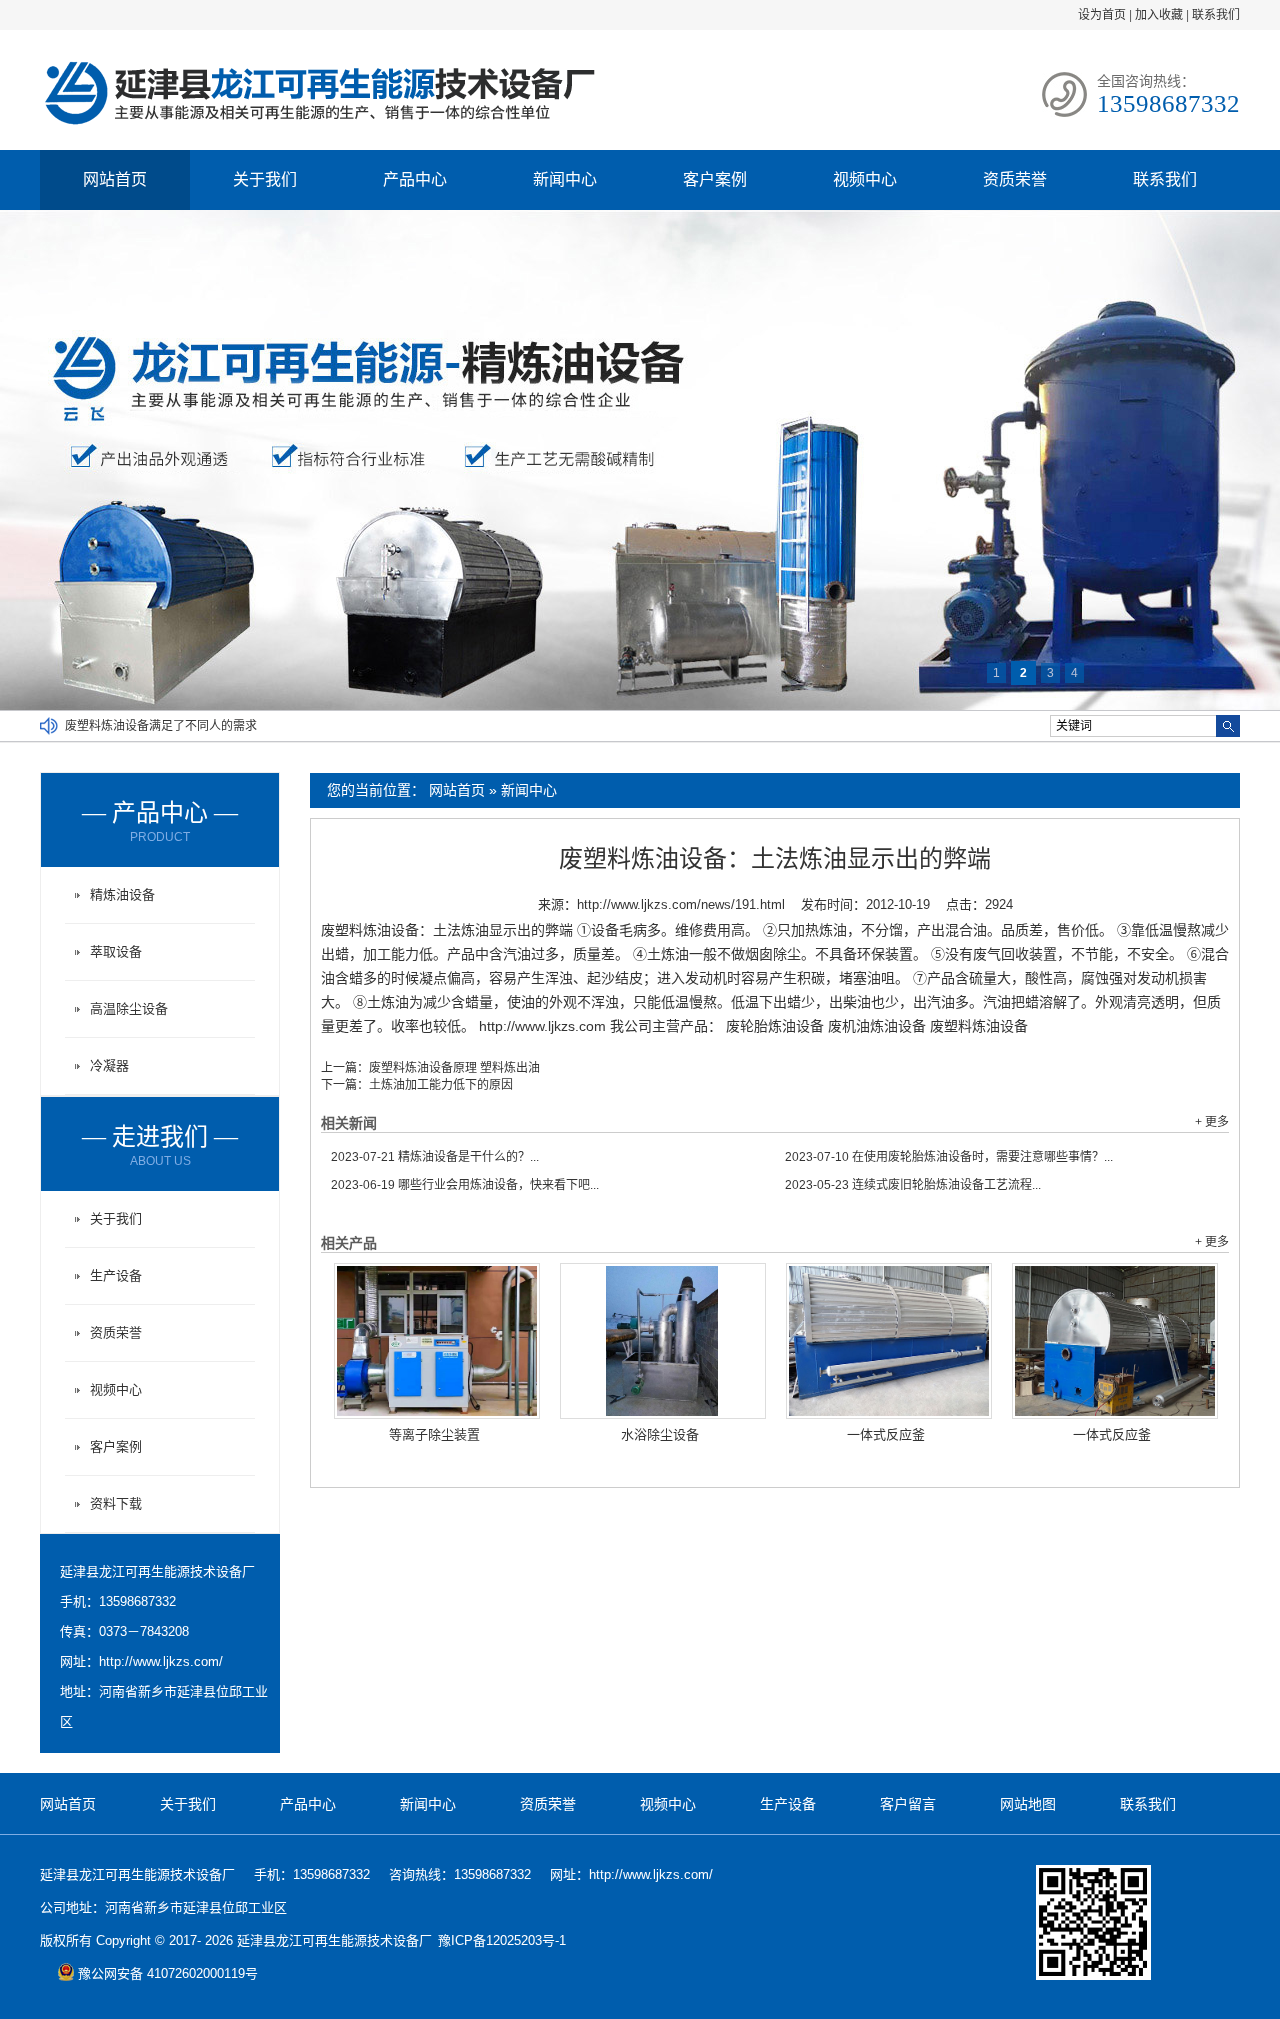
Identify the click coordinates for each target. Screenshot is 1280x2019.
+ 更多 (1212, 1122)
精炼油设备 (122, 894)
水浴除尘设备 (660, 1434)
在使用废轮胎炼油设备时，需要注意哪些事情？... (949, 1157)
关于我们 (265, 179)
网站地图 (1028, 1804)
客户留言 (908, 1804)
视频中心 (865, 179)
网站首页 (115, 179)
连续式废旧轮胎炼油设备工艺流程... (913, 1185)
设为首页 (1102, 15)
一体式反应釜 (886, 1434)
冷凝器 (109, 1065)
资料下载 (116, 1503)
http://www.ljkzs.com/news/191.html (681, 904)
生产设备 (116, 1275)
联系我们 (1216, 15)
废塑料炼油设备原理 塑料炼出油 (454, 1068)
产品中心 (415, 179)
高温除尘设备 (129, 1008)
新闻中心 (565, 179)
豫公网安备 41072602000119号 (168, 1973)
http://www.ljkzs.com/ (161, 1661)
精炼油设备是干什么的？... (435, 1157)
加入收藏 (1159, 15)
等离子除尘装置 (434, 1434)
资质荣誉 (1015, 179)
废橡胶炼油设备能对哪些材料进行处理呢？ (179, 726)
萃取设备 (116, 951)
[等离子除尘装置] (437, 1341)
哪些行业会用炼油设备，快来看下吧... (465, 1185)
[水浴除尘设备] (663, 1341)
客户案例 (715, 179)
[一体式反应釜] (889, 1341)
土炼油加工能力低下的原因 (441, 1085)
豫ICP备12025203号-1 (502, 1940)
